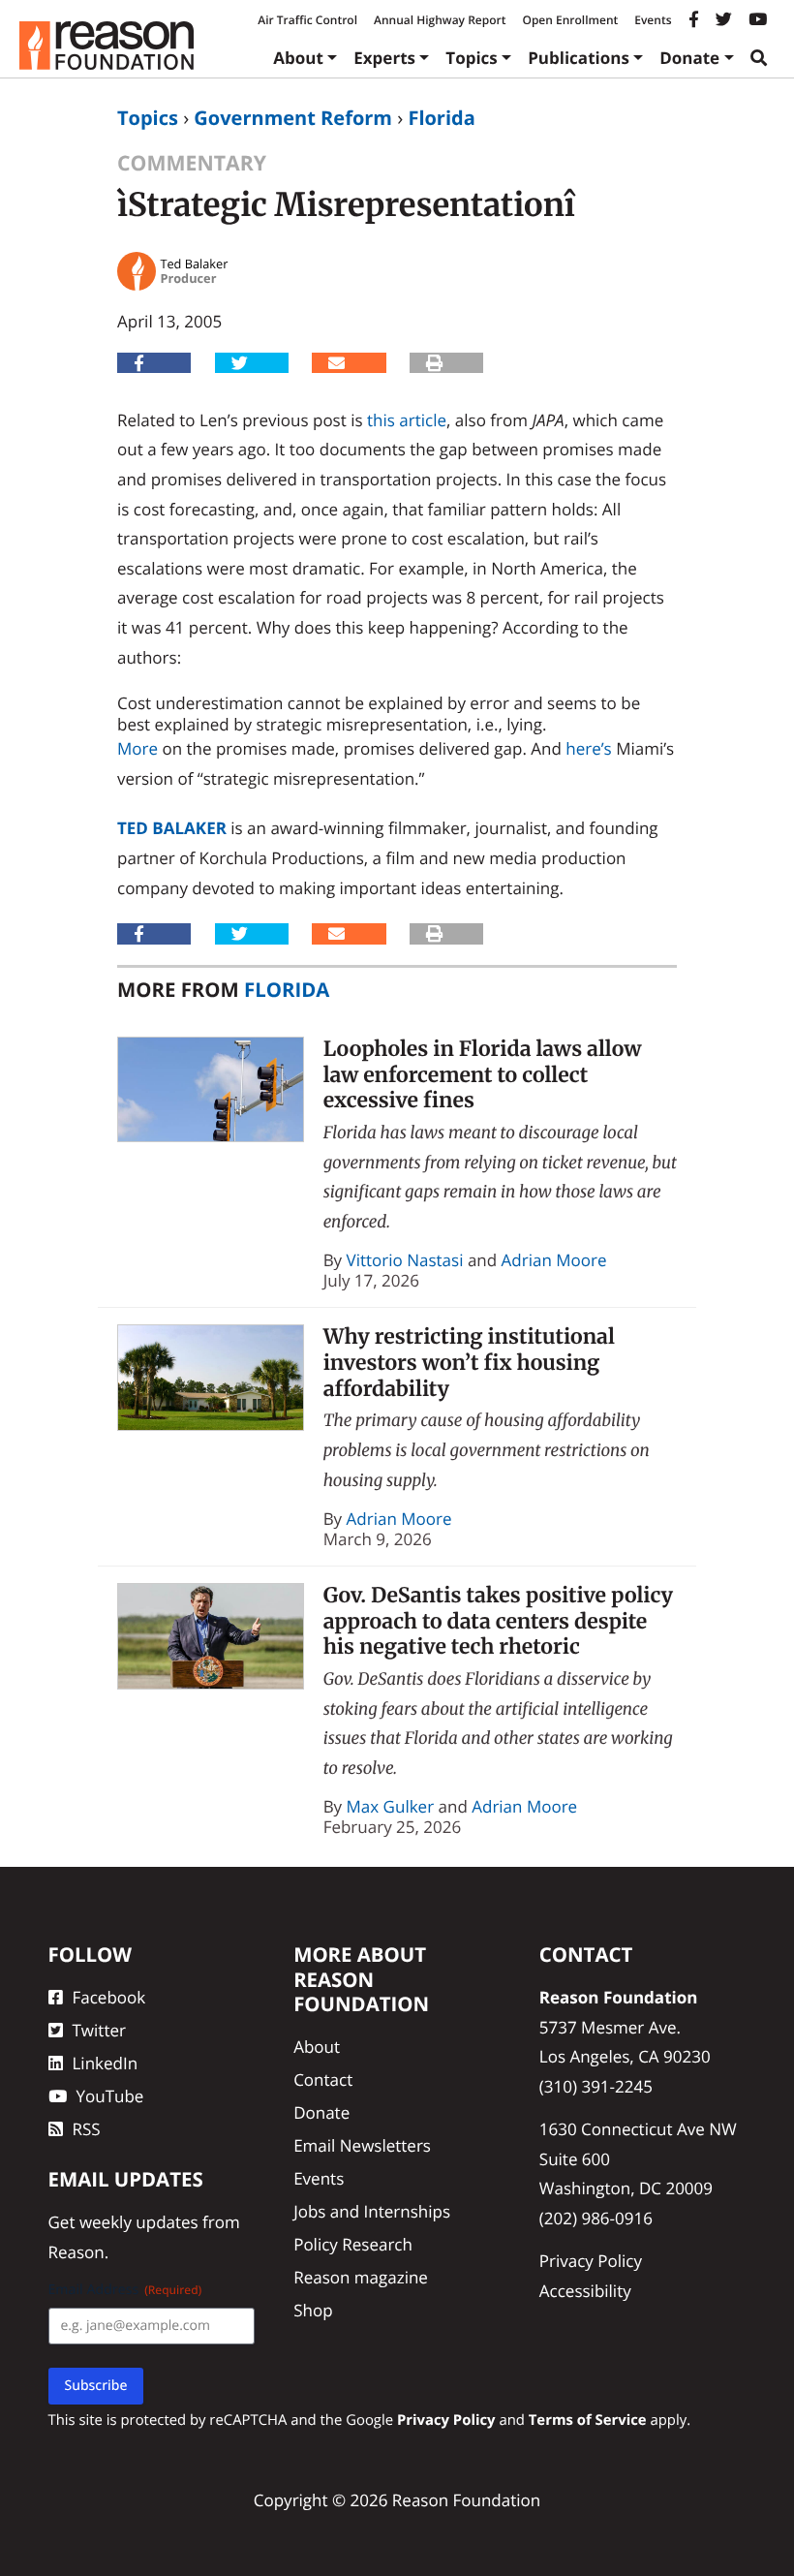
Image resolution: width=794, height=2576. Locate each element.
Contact (323, 2079)
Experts (384, 58)
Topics (472, 58)
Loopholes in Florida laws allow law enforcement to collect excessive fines (483, 1074)
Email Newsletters (362, 2145)
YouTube (110, 2096)
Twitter (99, 2030)
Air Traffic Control (307, 20)
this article (407, 420)
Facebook (109, 1997)
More (137, 748)
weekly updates (139, 2222)
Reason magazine (361, 2277)
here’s (588, 748)
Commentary (192, 163)
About (298, 58)
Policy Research (353, 2244)
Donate (689, 58)
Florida (441, 118)
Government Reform (293, 118)
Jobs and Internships (372, 2211)
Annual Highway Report (440, 20)
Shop (313, 2310)
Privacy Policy (591, 2261)
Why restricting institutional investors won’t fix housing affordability (469, 1362)
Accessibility (585, 2291)
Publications (579, 58)
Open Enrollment (570, 20)
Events (653, 20)
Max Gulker (391, 1806)
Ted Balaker (172, 828)
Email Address (125, 2290)
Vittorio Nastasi (405, 1260)
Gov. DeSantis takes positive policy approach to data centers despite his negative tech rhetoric (498, 1621)
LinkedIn (106, 2063)
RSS (87, 2129)
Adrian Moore (554, 1260)
